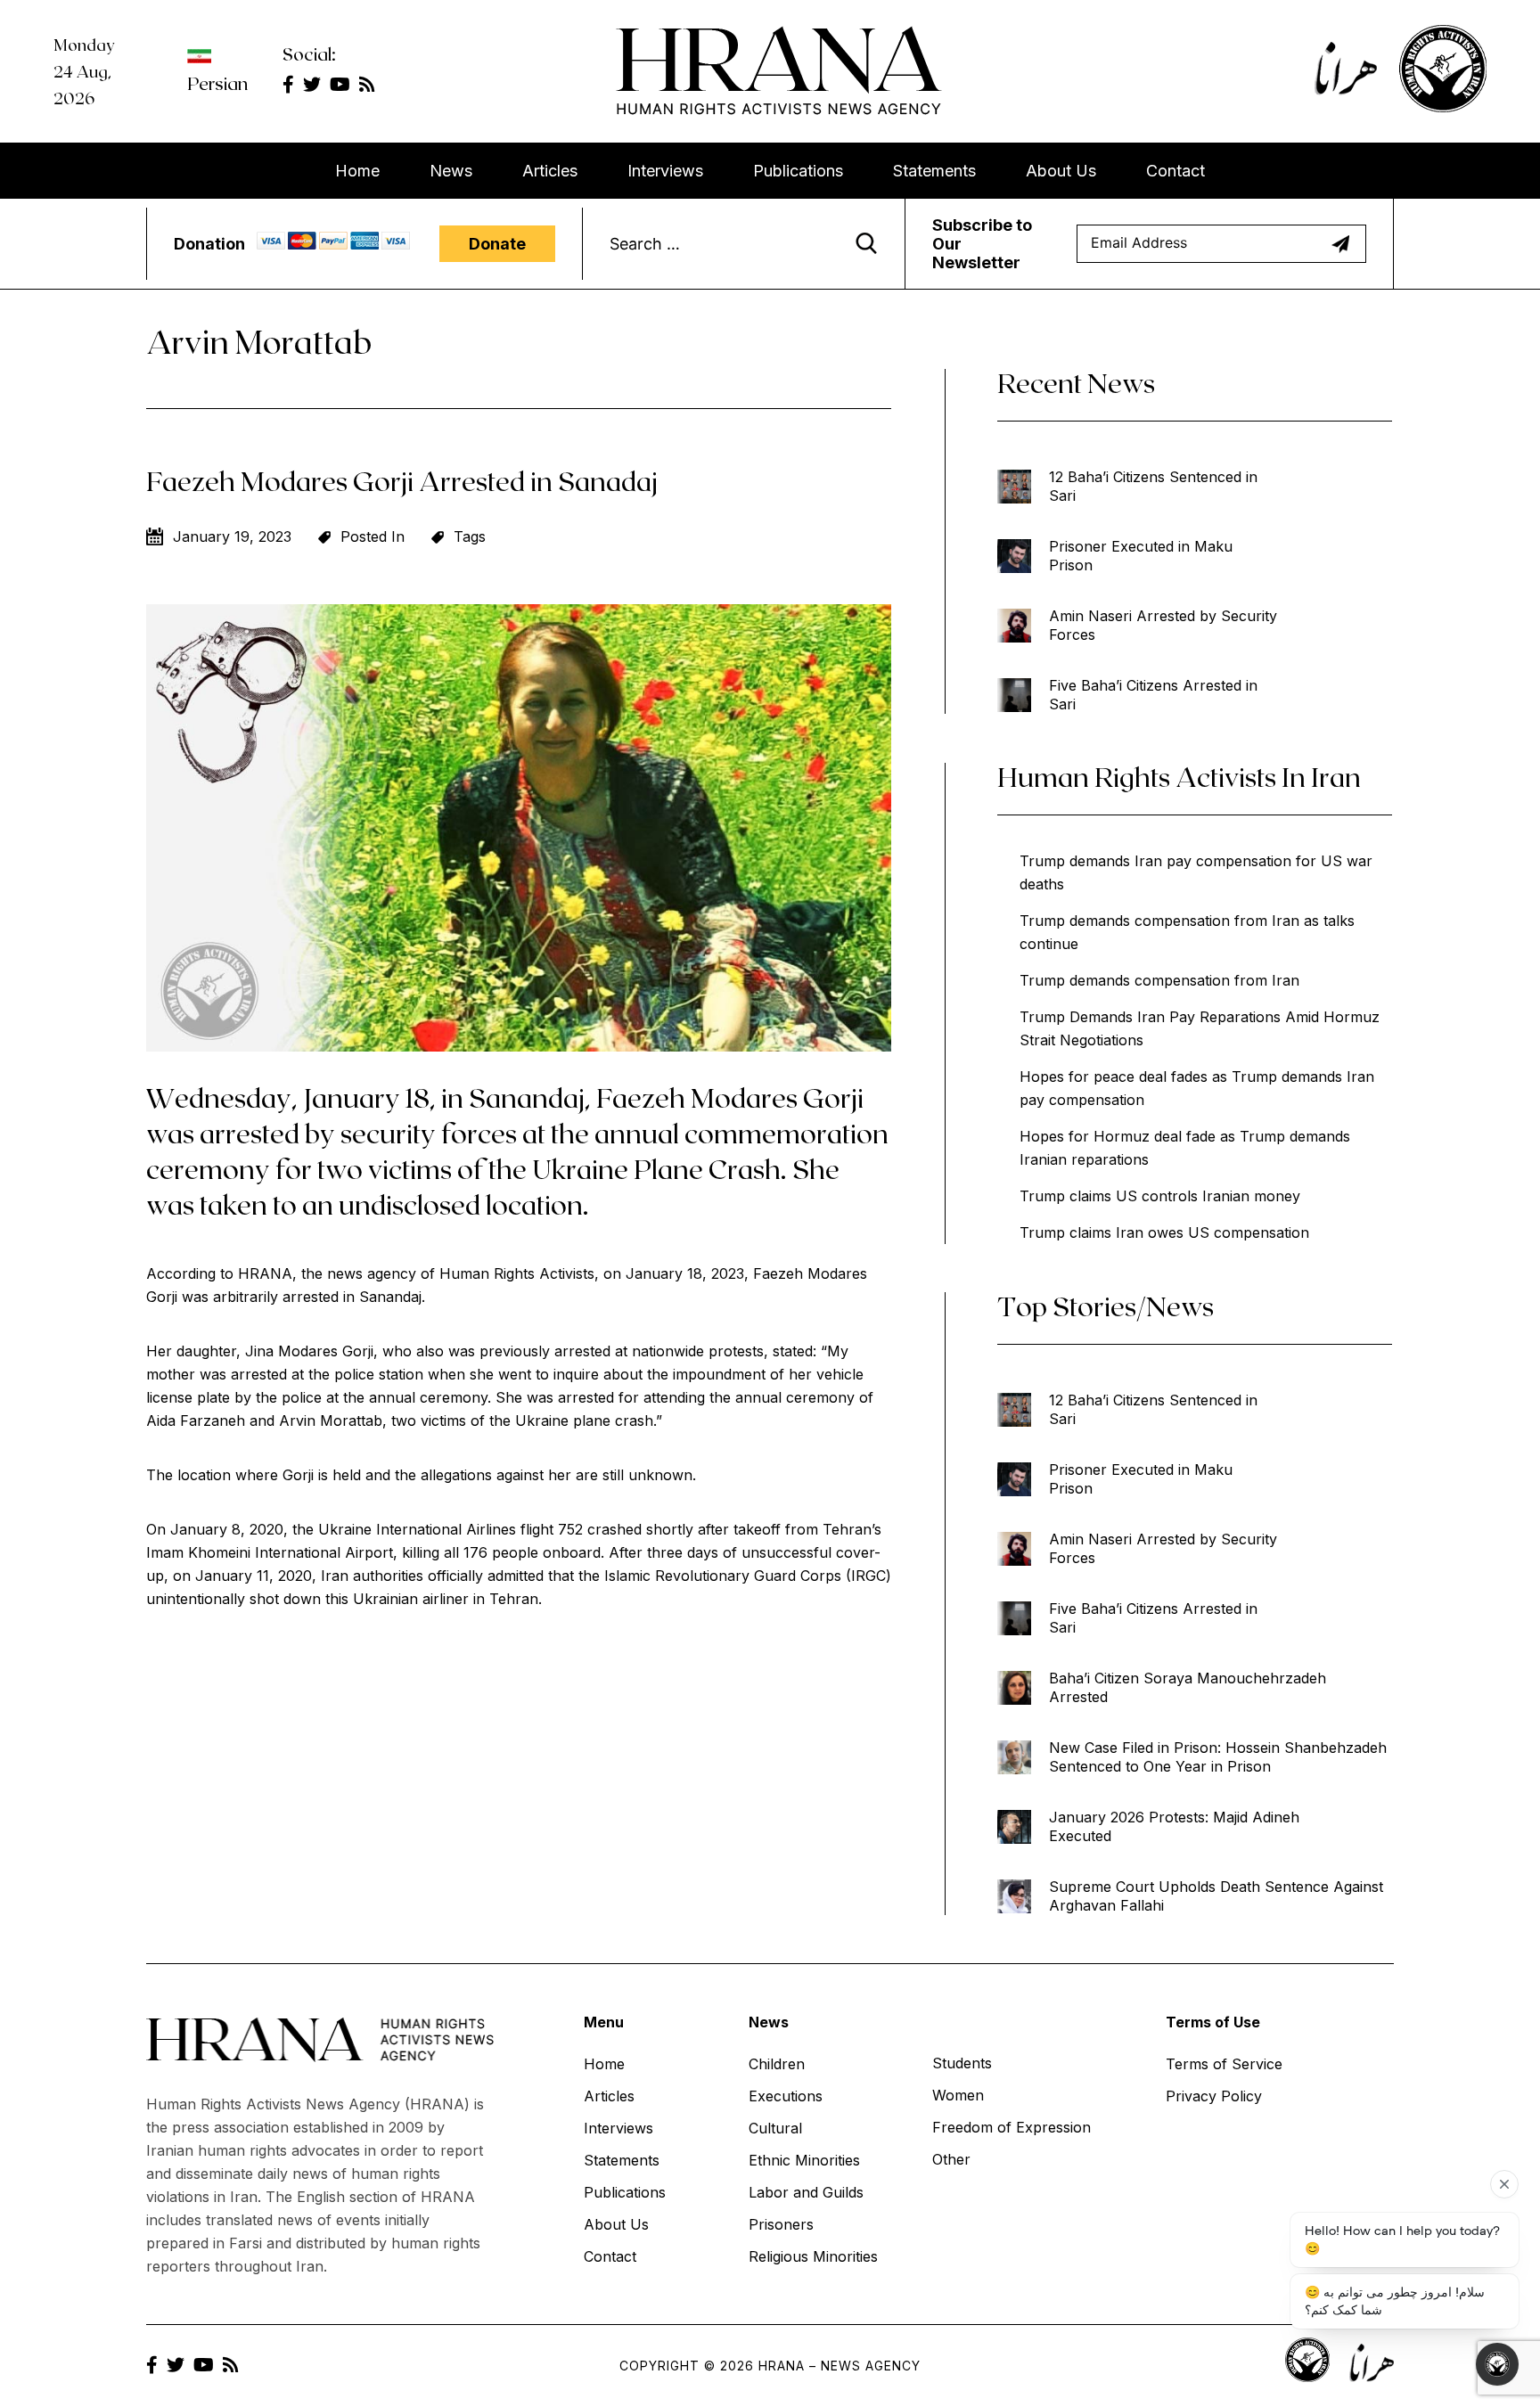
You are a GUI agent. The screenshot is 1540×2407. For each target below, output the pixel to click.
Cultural (775, 2128)
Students (962, 2063)
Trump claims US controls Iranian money (1160, 1196)
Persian (217, 83)
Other (951, 2159)
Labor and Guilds (806, 2192)
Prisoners (781, 2224)
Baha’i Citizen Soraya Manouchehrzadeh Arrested (1188, 1687)
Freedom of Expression (1012, 2127)
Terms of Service (1224, 2064)
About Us (1061, 171)
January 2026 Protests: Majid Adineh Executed (1174, 1826)
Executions (786, 2096)
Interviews (665, 171)
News (451, 171)
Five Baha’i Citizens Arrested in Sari (1153, 695)
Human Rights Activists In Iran (1179, 776)
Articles (550, 171)
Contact (1175, 171)
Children (777, 2064)
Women (958, 2095)
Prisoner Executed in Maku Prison (1141, 556)
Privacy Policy (1214, 2096)
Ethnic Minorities (804, 2160)
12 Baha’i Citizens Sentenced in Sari (1153, 486)
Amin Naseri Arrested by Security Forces (1163, 625)
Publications (798, 171)
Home (357, 171)
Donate (497, 244)
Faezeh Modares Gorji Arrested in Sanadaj (402, 480)
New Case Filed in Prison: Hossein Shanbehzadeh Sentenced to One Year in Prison (1218, 1757)
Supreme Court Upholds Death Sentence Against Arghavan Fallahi (1216, 1896)
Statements (934, 171)
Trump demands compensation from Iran (1159, 980)
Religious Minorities (813, 2256)
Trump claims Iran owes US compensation (1164, 1232)
